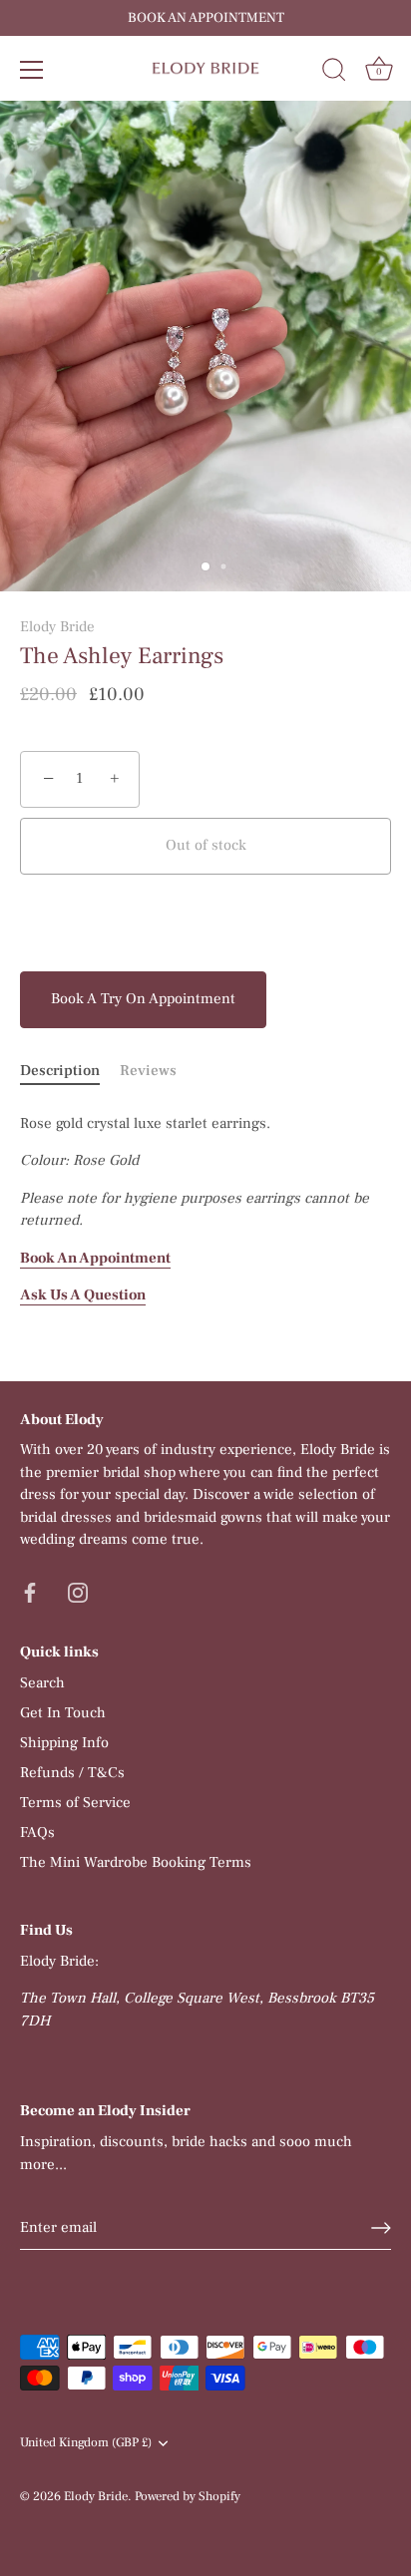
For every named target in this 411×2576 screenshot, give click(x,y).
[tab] (70, 1072)
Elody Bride (57, 627)
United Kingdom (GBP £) (86, 2443)
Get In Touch (63, 1713)
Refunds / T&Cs (72, 1773)
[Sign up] (381, 2228)
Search (42, 1683)
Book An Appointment (95, 1258)
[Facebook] (30, 1592)
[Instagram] (78, 1592)
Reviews (148, 1071)
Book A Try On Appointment (143, 999)
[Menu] (32, 70)
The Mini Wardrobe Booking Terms (136, 1862)
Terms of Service (75, 1803)
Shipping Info (64, 1743)
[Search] (334, 73)
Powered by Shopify (188, 2496)
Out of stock (206, 845)
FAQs (37, 1833)
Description (60, 1071)
